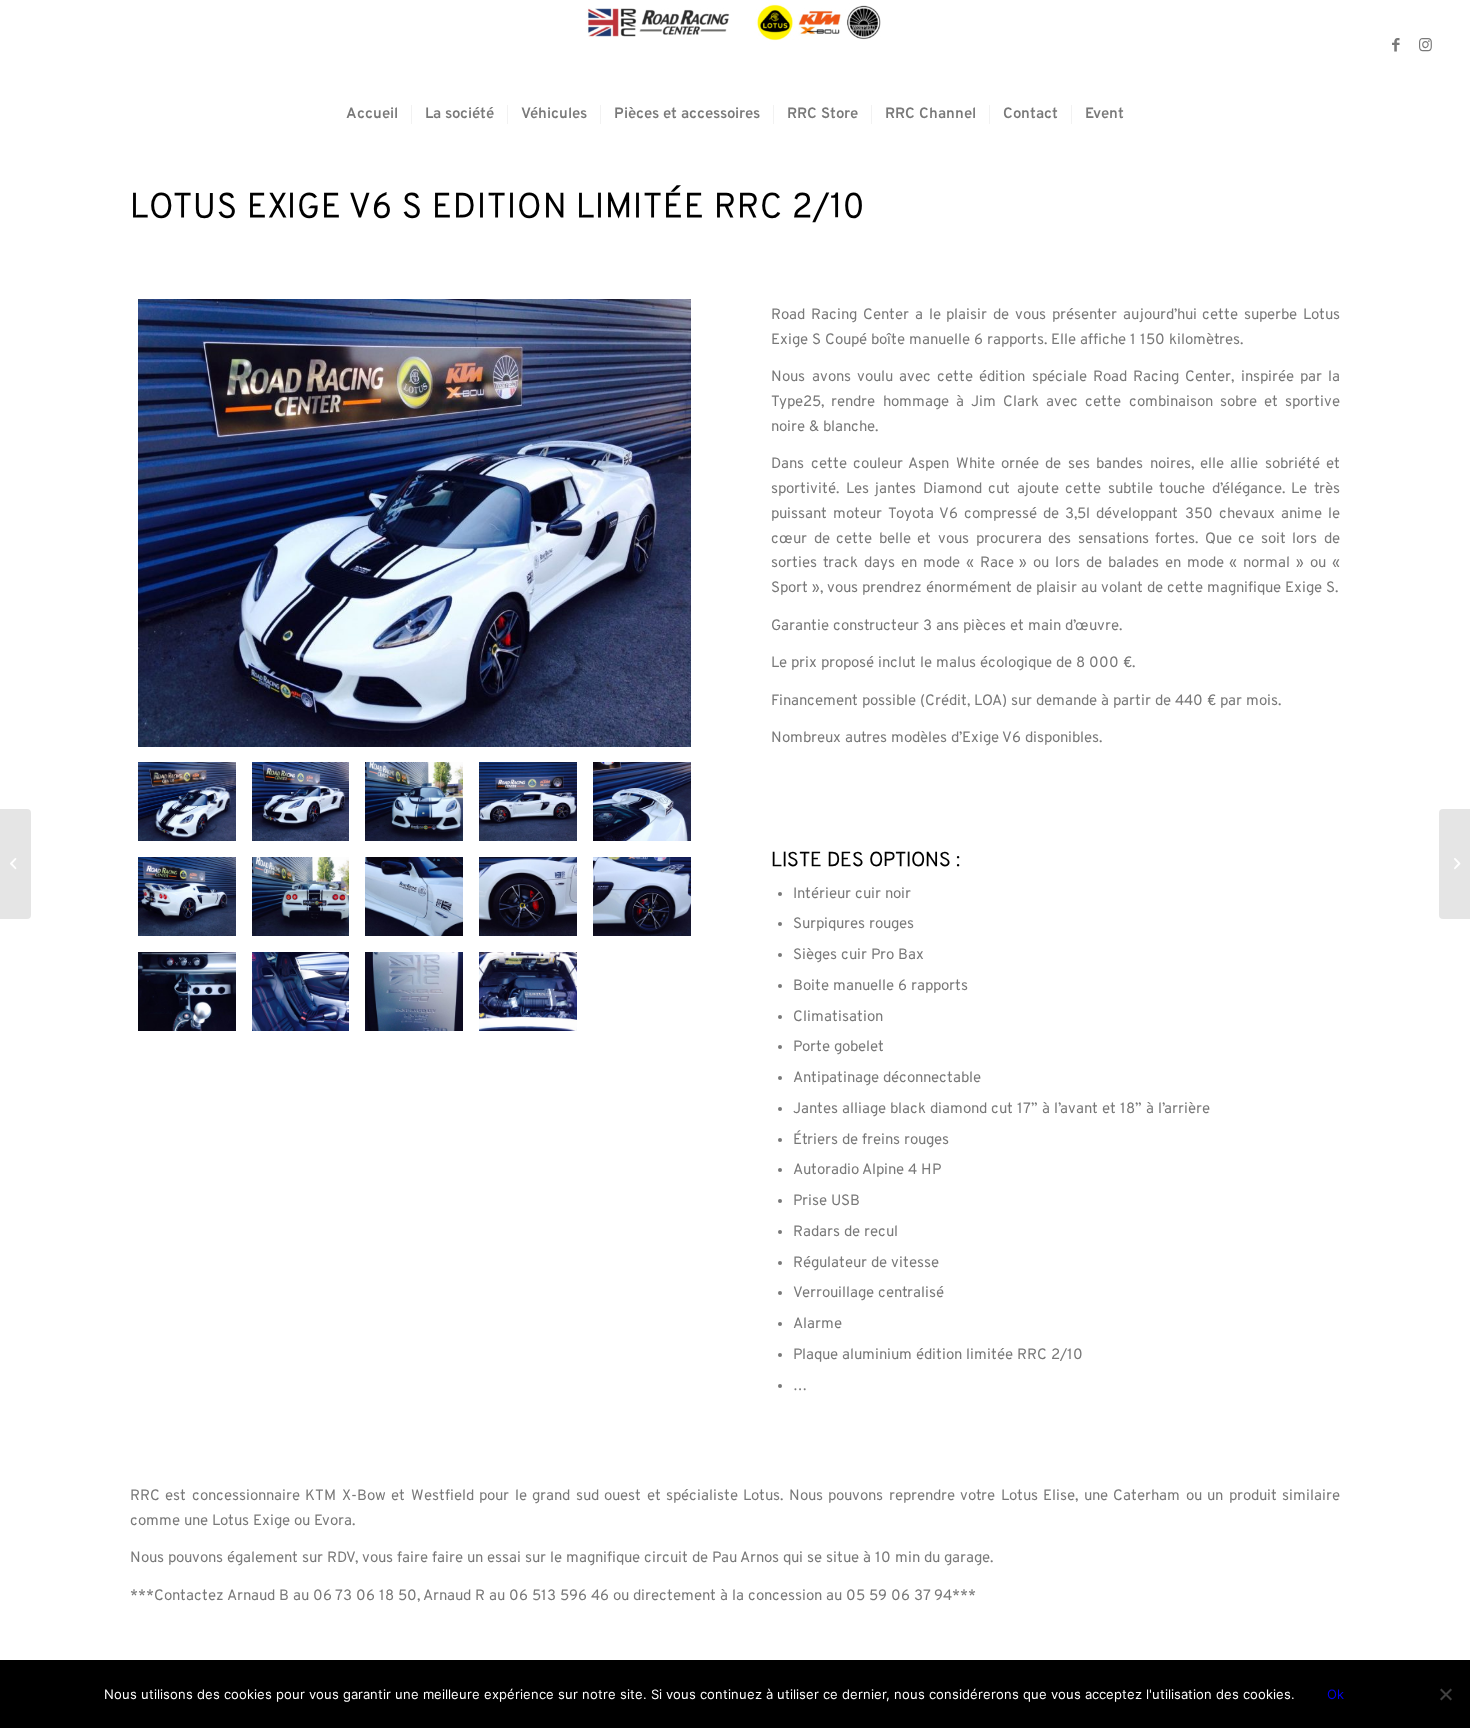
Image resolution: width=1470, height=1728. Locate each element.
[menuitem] (372, 115)
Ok (1335, 1694)
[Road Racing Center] (735, 45)
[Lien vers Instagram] (1426, 45)
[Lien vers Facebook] (1396, 45)
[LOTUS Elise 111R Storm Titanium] (15, 864)
